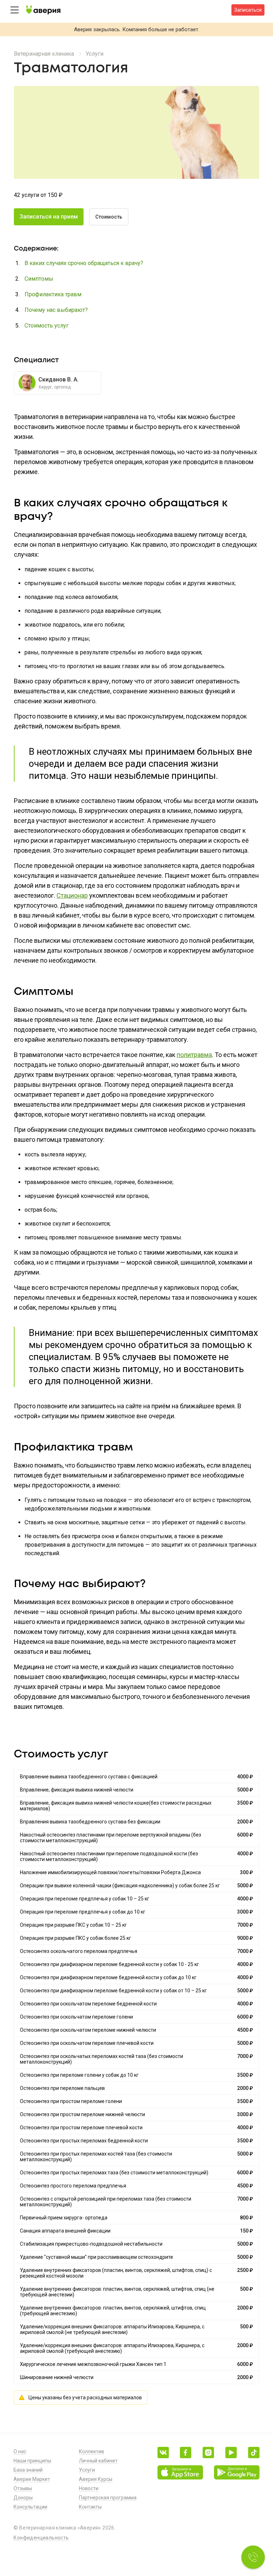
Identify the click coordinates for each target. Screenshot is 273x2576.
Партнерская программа (108, 2498)
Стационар (72, 895)
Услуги (95, 54)
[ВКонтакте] (163, 2453)
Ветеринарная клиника (44, 54)
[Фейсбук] (186, 2453)
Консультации (30, 2507)
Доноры (23, 2498)
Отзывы (23, 2488)
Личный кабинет (98, 2461)
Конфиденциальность (41, 2538)
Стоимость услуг (47, 326)
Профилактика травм (53, 294)
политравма (194, 1055)
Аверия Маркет (32, 2479)
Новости (89, 2488)
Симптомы (39, 279)
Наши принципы (32, 2461)
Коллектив (92, 2451)
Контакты (90, 2507)
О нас (20, 2451)
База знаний (28, 2470)
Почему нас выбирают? (56, 310)
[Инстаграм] (208, 2453)
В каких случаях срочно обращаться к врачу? (84, 263)
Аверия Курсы (96, 2479)
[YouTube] (231, 2453)
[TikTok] (254, 2453)
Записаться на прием (49, 217)
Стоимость (109, 217)
